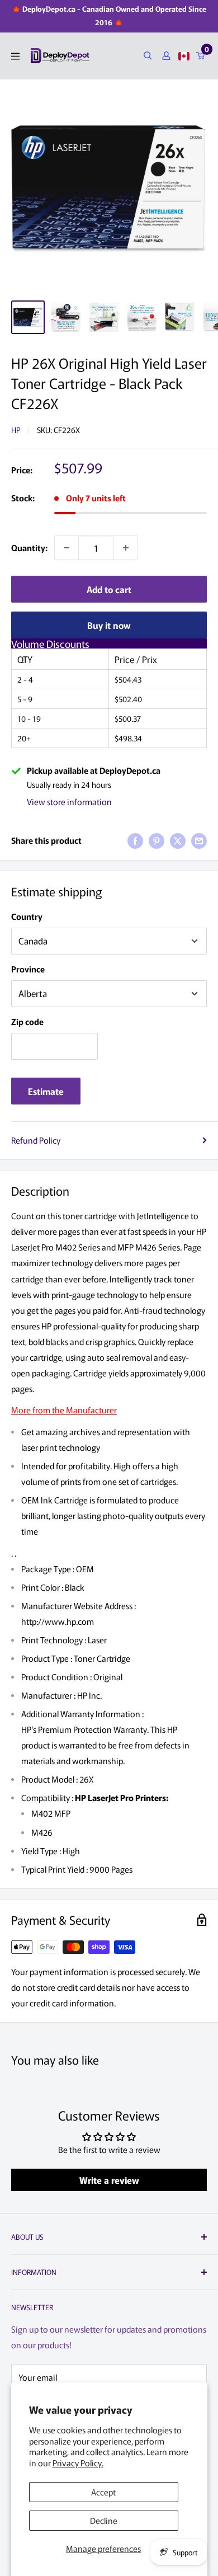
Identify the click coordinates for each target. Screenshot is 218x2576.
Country (27, 916)
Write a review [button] (109, 2180)
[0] (201, 56)
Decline (104, 2520)
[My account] (166, 56)
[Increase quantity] (126, 548)
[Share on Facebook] (135, 840)
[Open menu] (15, 56)
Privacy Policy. (78, 2463)
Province (28, 969)
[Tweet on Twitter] (178, 840)
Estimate (46, 1091)
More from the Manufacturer (64, 1410)
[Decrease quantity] (67, 548)
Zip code (27, 1021)
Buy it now (109, 625)
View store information (69, 802)
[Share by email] (199, 840)
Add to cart (109, 589)
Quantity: (29, 547)
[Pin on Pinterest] (157, 840)
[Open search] (148, 56)
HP (16, 430)
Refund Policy (36, 1140)
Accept (103, 2492)
